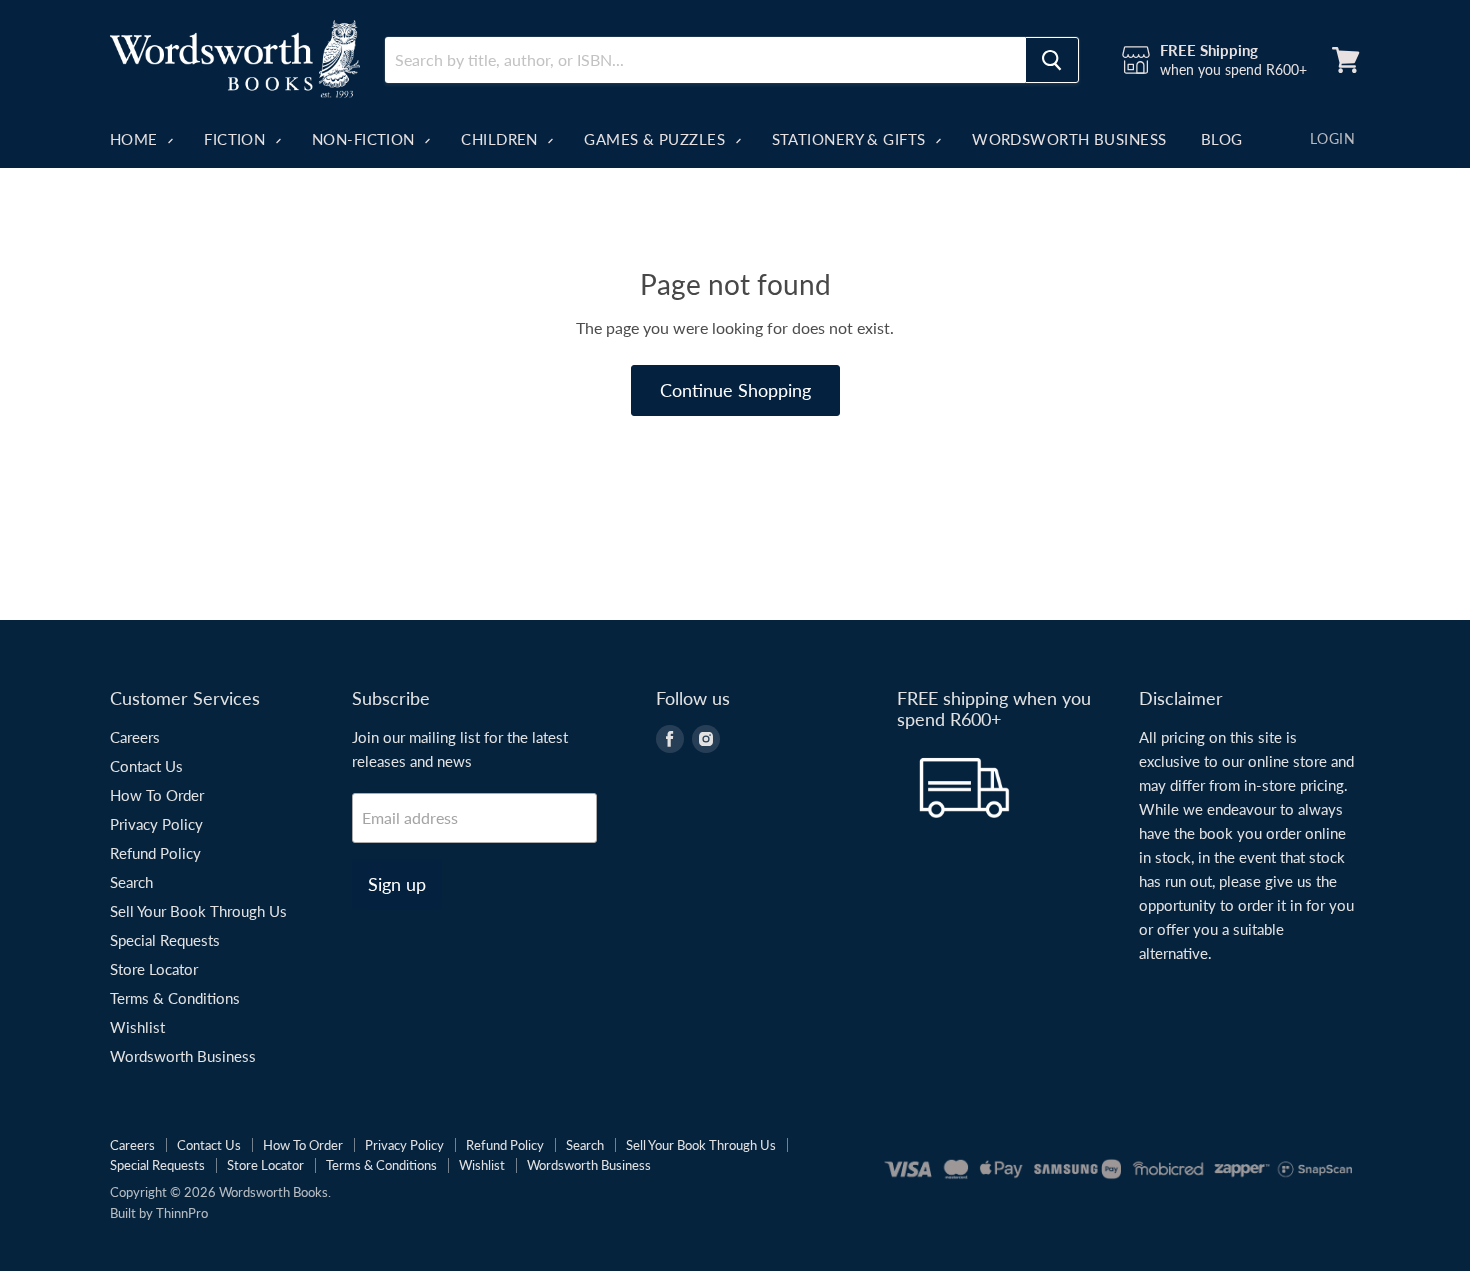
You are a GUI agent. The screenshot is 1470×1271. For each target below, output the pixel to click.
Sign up (397, 884)
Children (501, 139)
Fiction (237, 139)
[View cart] (1346, 60)
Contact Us (146, 766)
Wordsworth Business (1069, 139)
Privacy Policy (156, 824)
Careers (135, 737)
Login (1332, 138)
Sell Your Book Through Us (198, 911)
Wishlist (137, 1027)
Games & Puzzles (656, 139)
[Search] (1052, 60)
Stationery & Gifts (851, 139)
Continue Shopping (735, 390)
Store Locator (154, 969)
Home (136, 139)
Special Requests (165, 940)
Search (131, 882)
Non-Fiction (365, 139)
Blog (1222, 139)
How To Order (157, 795)
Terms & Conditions (175, 998)
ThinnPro (182, 1213)
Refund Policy (155, 853)
